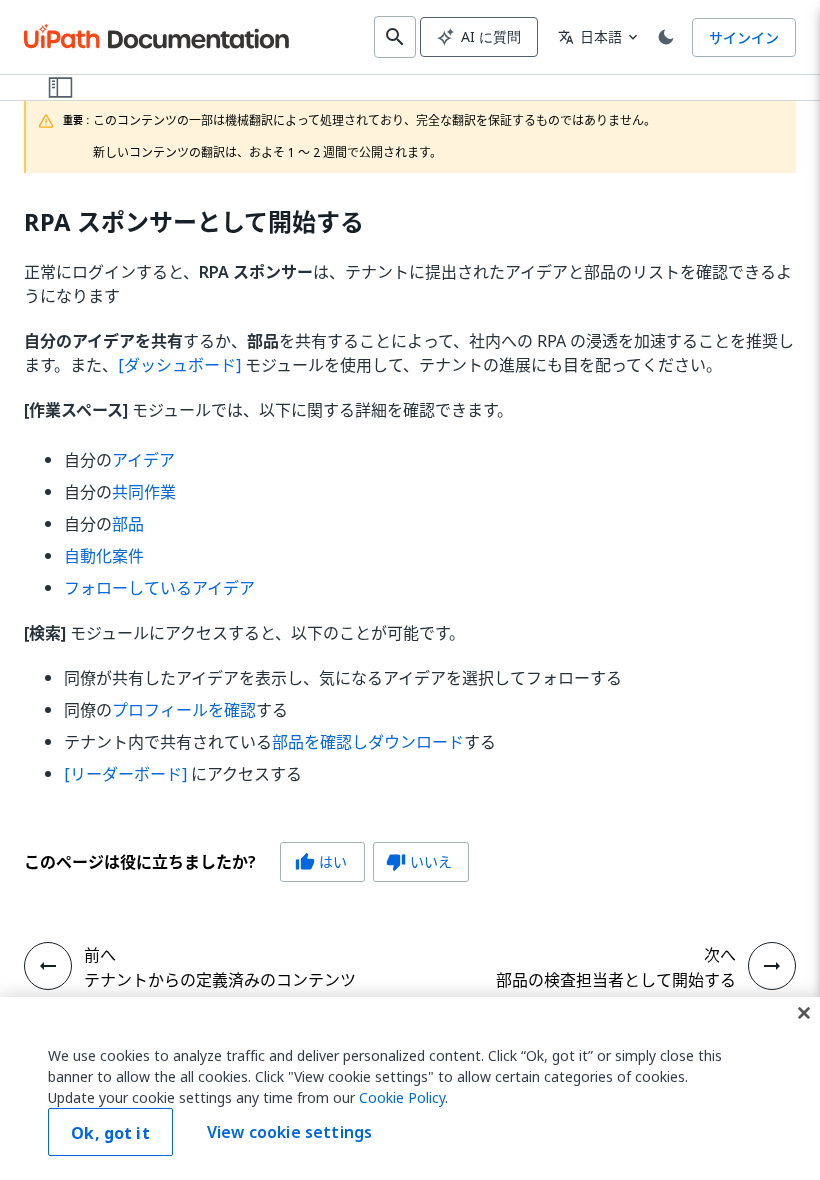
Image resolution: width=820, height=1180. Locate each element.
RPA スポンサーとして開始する (194, 222)
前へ (100, 955)
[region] (410, 1088)
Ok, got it (110, 1133)
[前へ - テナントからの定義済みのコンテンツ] (48, 966)
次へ (720, 955)
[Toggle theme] (666, 37)
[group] (246, 862)
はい (321, 861)
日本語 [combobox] (590, 36)
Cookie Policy (402, 1097)
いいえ (419, 861)
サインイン (744, 37)
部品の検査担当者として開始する (616, 980)
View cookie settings (289, 1132)
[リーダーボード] (125, 774)
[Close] (804, 1013)
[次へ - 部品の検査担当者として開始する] (772, 966)
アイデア (143, 460)
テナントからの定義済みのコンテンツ (220, 980)
